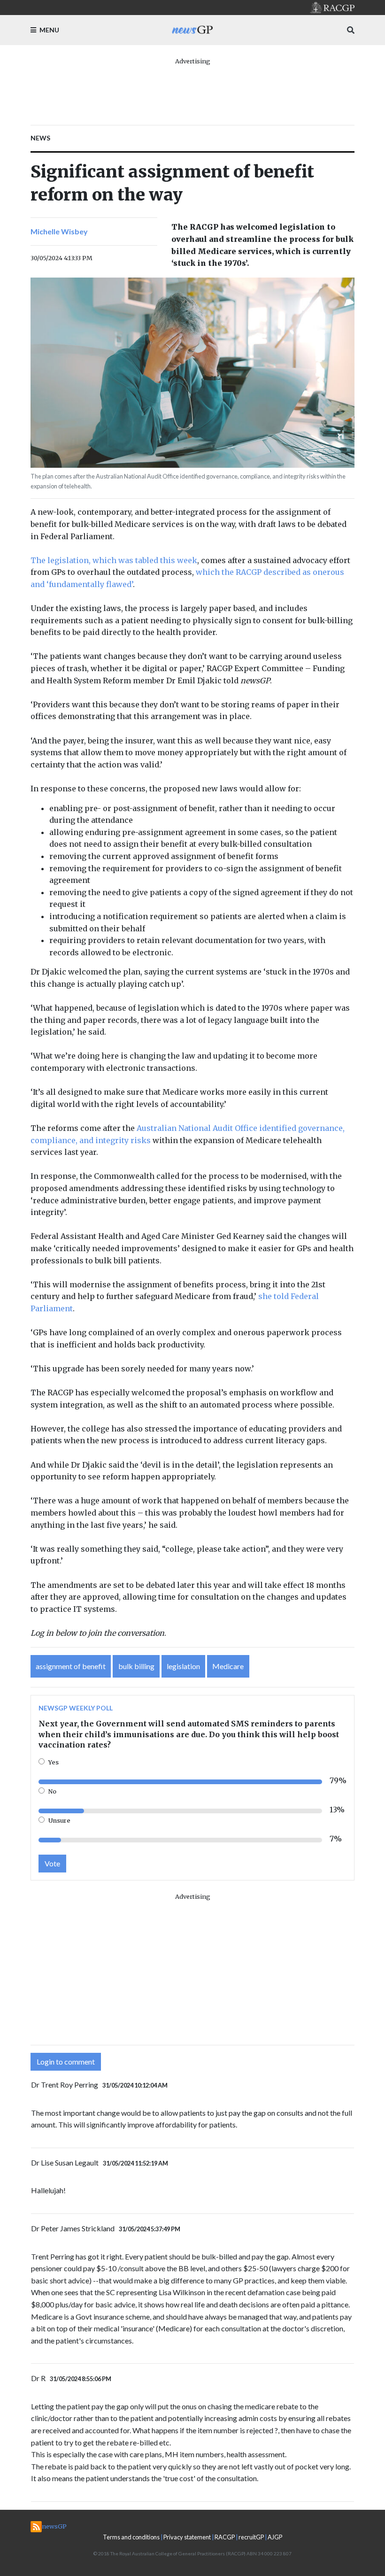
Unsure (59, 1820)
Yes (54, 1762)
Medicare (228, 1666)
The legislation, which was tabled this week (114, 560)
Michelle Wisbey (59, 231)
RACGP (225, 2537)
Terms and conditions (131, 2537)
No (52, 1791)
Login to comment (66, 2062)
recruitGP (251, 2537)
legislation (183, 1666)
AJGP (275, 2537)
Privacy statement (187, 2537)
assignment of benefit (71, 1666)
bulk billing (136, 1666)
